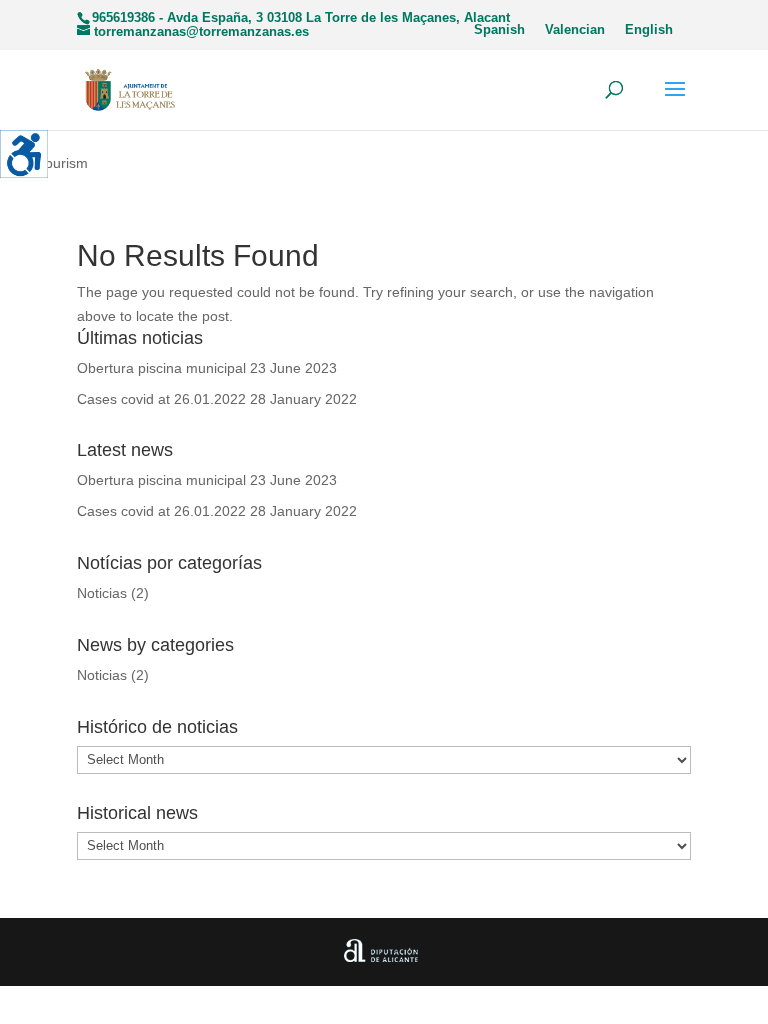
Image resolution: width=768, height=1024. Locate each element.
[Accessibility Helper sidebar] (24, 154)
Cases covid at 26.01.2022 (161, 399)
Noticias (102, 593)
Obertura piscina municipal (161, 368)
